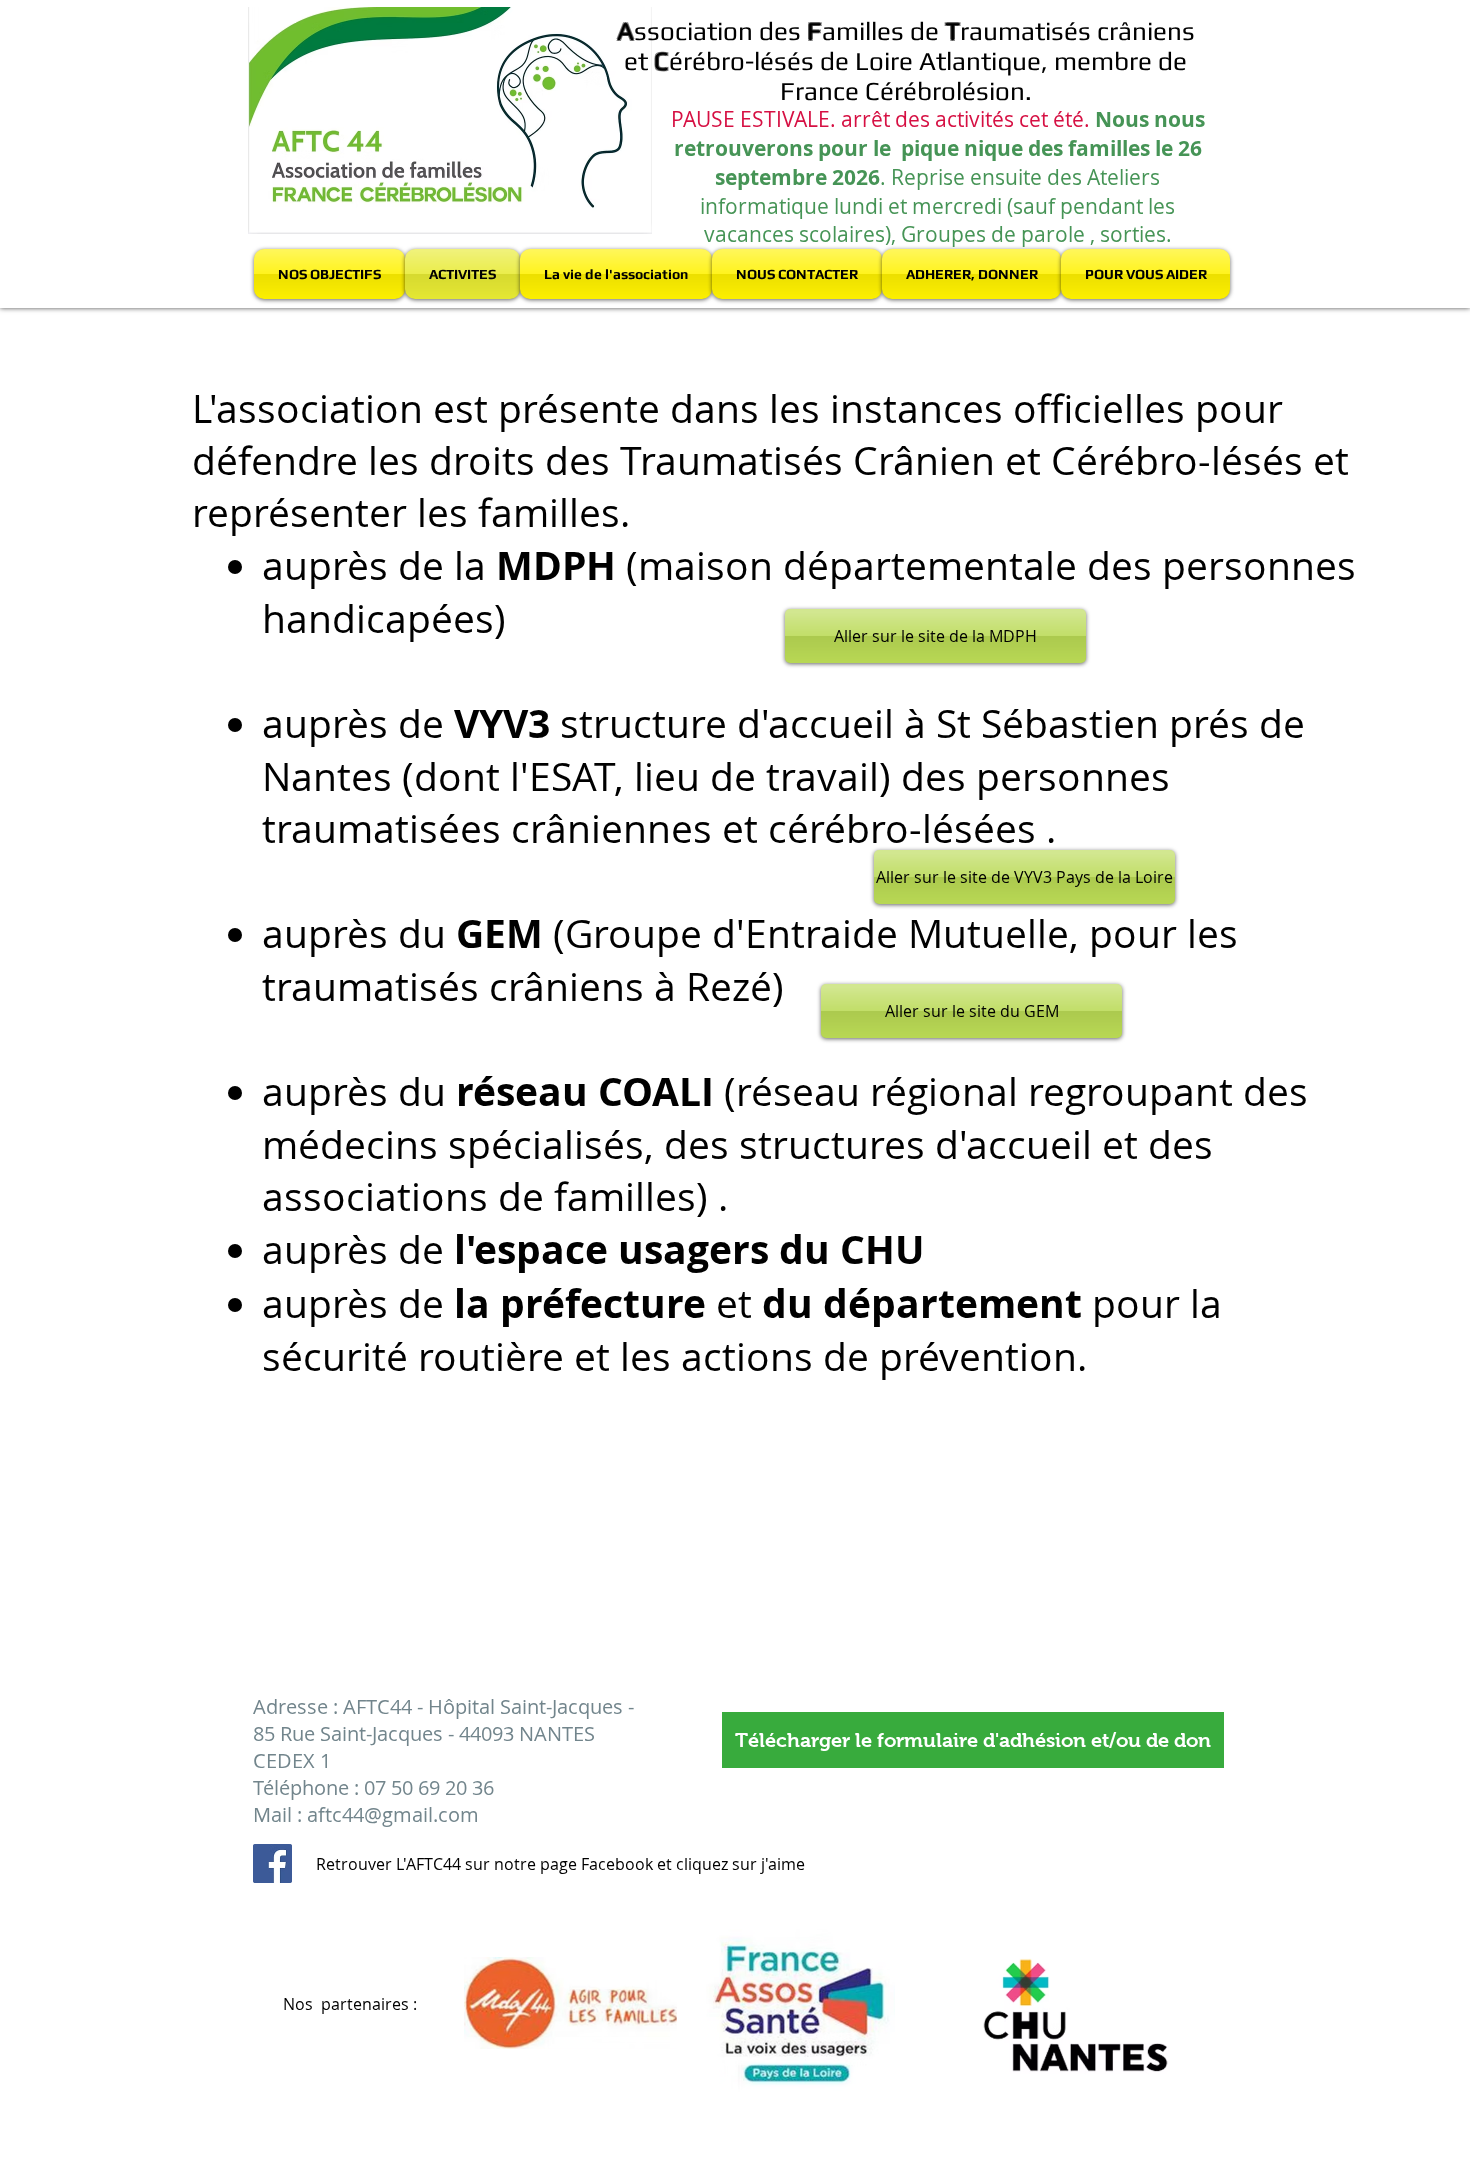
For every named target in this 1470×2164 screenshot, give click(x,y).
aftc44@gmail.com (393, 1814)
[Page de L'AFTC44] (272, 1863)
